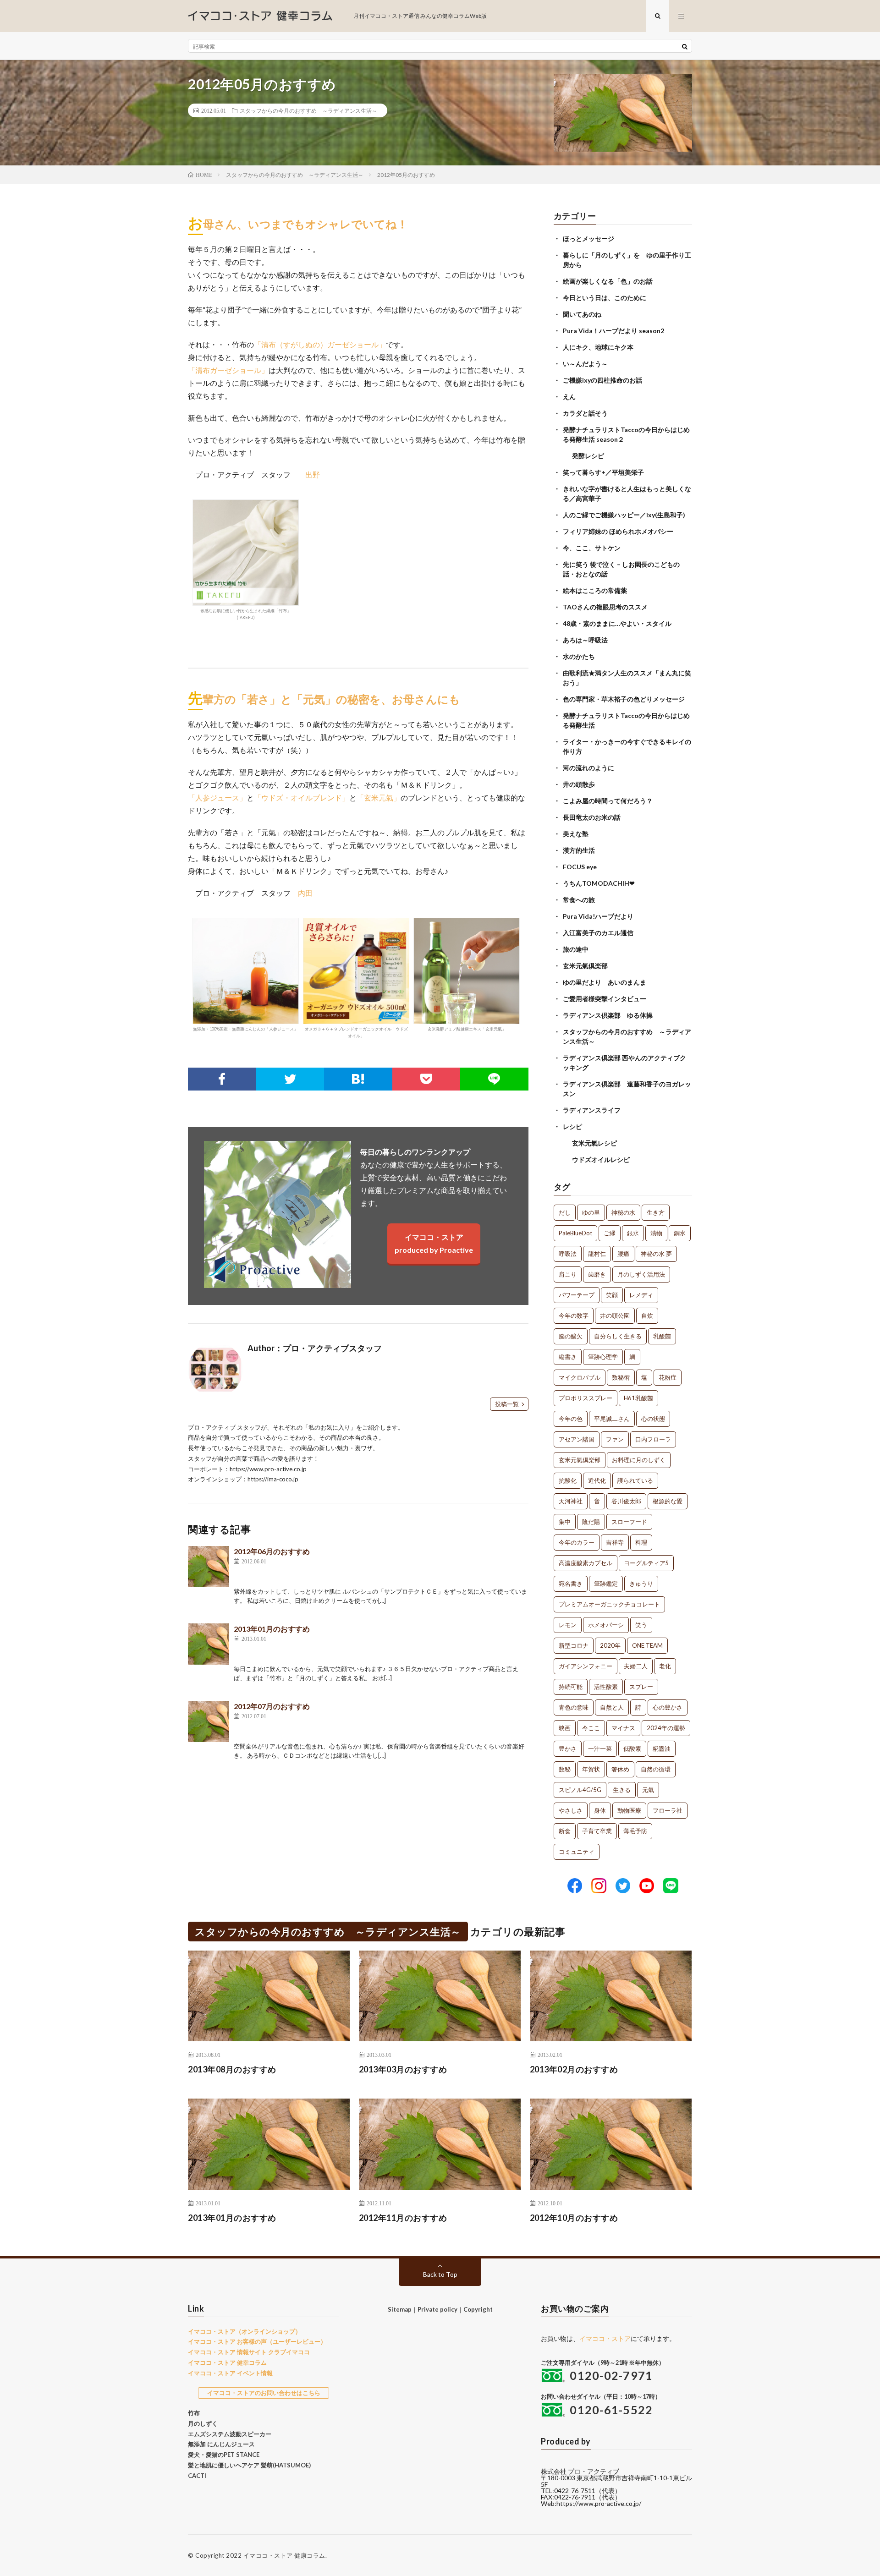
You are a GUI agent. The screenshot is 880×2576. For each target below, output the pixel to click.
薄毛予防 (635, 1831)
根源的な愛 (668, 1501)
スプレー (641, 1687)
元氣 (648, 1790)
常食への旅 (579, 900)
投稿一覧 (507, 1404)
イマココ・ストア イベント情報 (230, 2373)
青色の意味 (574, 1707)
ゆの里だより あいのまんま (605, 982)
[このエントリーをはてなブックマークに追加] (358, 1079)
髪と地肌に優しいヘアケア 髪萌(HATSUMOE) (249, 2465)
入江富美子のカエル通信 (598, 933)
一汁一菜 (600, 1748)
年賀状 (591, 1769)
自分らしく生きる (618, 1336)
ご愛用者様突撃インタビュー (605, 999)
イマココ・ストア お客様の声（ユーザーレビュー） (257, 2341)
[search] (685, 46)
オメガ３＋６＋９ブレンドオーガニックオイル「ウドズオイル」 (356, 1032)
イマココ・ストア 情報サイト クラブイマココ (249, 2352)
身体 (600, 1810)
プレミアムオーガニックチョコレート (609, 1604)
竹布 (194, 2413)
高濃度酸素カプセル (586, 1563)
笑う (641, 1625)
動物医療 (629, 1810)
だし (565, 1212)
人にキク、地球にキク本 (598, 347)
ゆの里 (591, 1212)
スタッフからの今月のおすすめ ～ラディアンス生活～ (308, 110)
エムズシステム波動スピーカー (230, 2434)
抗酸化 (568, 1480)
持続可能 (571, 1687)
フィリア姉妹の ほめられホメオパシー (618, 531)
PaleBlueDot (575, 1233)
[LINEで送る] (494, 1079)
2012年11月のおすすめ (403, 2218)
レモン (568, 1625)
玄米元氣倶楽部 (585, 966)
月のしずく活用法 (641, 1274)
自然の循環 (656, 1769)
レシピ (572, 1126)
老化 (665, 1666)
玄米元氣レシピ (594, 1143)
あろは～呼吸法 (585, 640)
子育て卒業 (597, 1831)
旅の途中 (576, 949)
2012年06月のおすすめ (272, 1551)
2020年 (610, 1645)
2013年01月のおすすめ (272, 1629)
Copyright (478, 2309)
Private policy (437, 2309)
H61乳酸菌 (638, 1398)
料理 (641, 1542)
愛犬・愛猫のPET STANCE (224, 2455)
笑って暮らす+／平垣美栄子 (603, 472)
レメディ (641, 1295)
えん (569, 397)
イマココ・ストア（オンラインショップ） (245, 2331)
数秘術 (621, 1377)
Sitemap (400, 2309)
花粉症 (668, 1377)
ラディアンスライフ (592, 1110)
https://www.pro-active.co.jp (268, 1469)
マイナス (623, 1728)
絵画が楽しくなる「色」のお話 (608, 281)
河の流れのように (588, 768)
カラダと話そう (585, 413)
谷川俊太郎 (626, 1501)
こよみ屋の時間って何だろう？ (608, 801)
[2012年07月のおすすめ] (209, 1721)
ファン (615, 1439)
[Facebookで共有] (222, 1079)
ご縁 (610, 1233)
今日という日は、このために (605, 298)
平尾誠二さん (612, 1419)
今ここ (591, 1728)
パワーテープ (577, 1295)
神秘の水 (623, 1212)
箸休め (620, 1769)
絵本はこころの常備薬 (595, 590)
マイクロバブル (580, 1377)
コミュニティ (577, 1852)
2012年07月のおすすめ (272, 1706)
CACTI (197, 2476)
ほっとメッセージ (588, 238)
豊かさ (568, 1748)
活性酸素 (606, 1687)
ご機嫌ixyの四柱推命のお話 (602, 380)
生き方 (656, 1212)
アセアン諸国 (577, 1439)
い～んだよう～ (585, 364)
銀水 (633, 1233)
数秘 (565, 1769)
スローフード (629, 1522)
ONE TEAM (647, 1645)
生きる (622, 1790)
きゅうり (641, 1584)
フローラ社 (668, 1810)
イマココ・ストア (605, 2338)
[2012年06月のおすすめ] (209, 1567)
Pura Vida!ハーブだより (598, 916)
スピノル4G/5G (580, 1790)
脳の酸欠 (571, 1336)
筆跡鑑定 (606, 1584)
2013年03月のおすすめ (403, 2069)
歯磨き (597, 1274)
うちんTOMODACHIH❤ (599, 883)
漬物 (656, 1233)
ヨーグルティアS (646, 1563)
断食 (565, 1831)
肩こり (568, 1274)
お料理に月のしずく (639, 1460)
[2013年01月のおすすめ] (209, 1644)
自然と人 (612, 1707)
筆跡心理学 (603, 1357)
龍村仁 (597, 1254)
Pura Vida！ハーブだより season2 (613, 331)
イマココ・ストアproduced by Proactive (434, 1243)
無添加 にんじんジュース (221, 2444)
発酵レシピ (588, 456)
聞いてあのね (582, 314)
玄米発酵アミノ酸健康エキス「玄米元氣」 (467, 1029)
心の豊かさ (668, 1707)
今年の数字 (574, 1315)
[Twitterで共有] (290, 1079)
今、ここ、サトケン (592, 548)
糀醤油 (662, 1748)
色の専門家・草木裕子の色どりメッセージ (624, 699)
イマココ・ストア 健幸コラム (227, 2362)
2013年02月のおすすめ (574, 2069)
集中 (565, 1522)
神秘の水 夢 (656, 1254)
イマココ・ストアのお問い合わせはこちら (264, 2393)
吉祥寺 (615, 1542)
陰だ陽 (591, 1522)
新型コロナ (574, 1645)
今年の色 (571, 1419)
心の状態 (653, 1419)
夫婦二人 (636, 1666)
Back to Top (440, 2274)
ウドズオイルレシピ (601, 1159)
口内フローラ (653, 1439)
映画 (565, 1728)
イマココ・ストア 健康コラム (284, 2555)
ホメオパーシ (606, 1625)
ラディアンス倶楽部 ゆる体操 (608, 1015)
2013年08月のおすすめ (232, 2069)
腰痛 (623, 1254)
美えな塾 (576, 834)
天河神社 (571, 1501)
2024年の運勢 (666, 1728)
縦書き (568, 1357)
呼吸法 (568, 1254)
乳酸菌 (662, 1336)
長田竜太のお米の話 (592, 817)
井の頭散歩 (579, 784)
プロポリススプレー (586, 1398)
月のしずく (203, 2423)
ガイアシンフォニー (586, 1666)
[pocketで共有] (426, 1079)
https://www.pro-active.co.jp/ (599, 2503)
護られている (635, 1480)
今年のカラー (577, 1542)
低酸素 (632, 1748)
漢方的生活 (579, 850)
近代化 (597, 1480)
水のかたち (579, 656)
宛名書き (571, 1584)
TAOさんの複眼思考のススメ (605, 607)
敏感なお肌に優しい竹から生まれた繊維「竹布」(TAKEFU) (246, 614)
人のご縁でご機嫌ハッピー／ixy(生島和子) (624, 515)
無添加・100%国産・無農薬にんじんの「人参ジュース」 (245, 1029)
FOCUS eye (580, 867)
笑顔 (612, 1295)
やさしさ (571, 1810)
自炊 (647, 1315)
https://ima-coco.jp (273, 1479)
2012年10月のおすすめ (574, 2218)
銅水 (680, 1233)
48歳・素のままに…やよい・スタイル (617, 623)
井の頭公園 (615, 1315)
